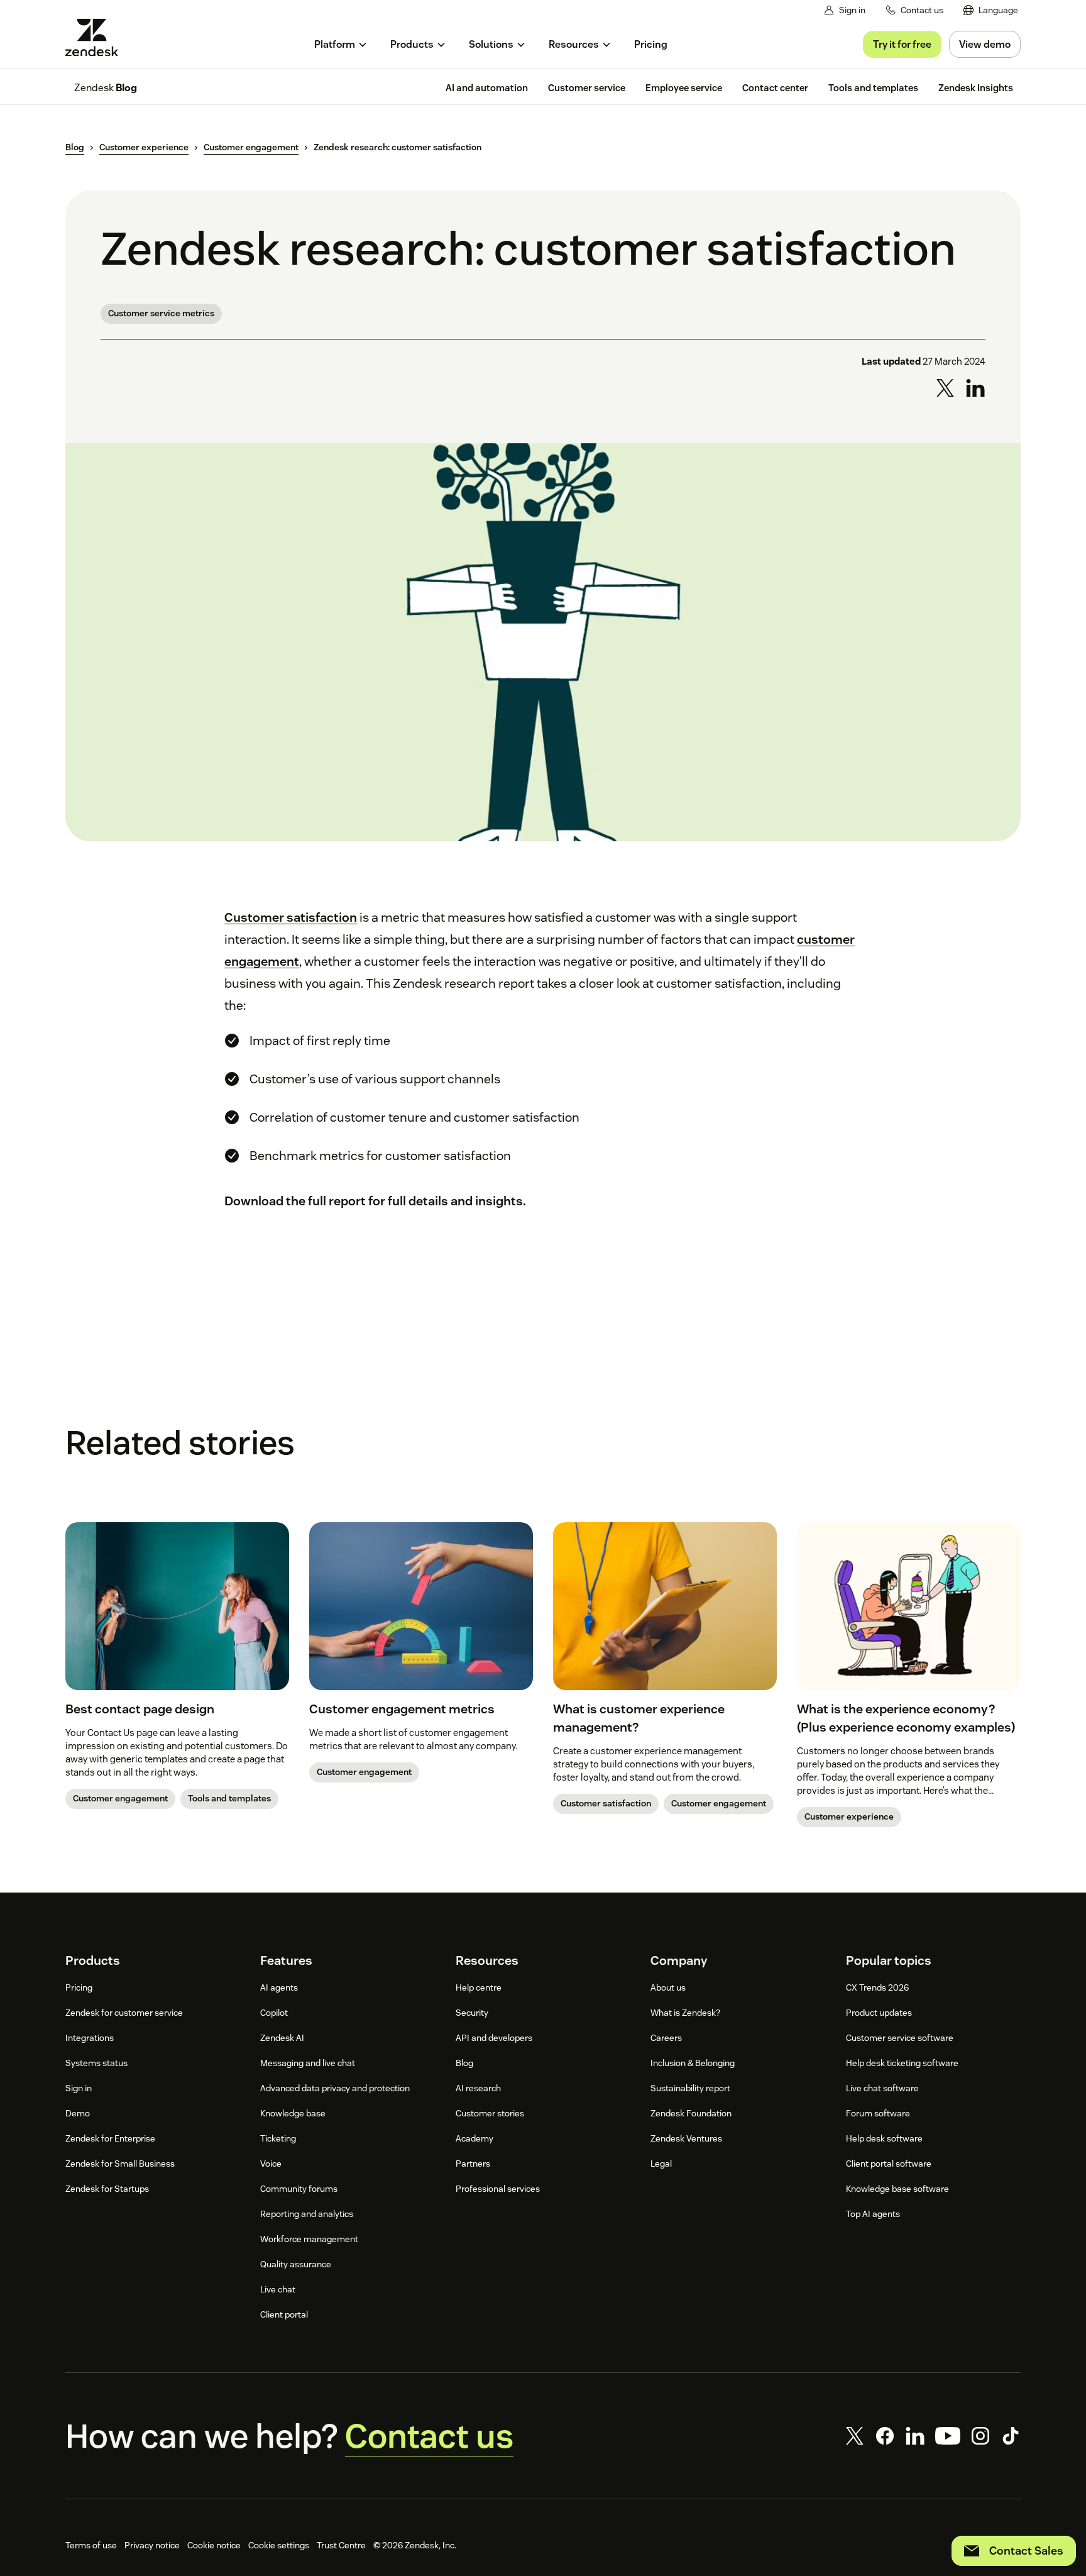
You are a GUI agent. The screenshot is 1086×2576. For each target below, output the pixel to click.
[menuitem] (991, 10)
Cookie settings (279, 2545)
